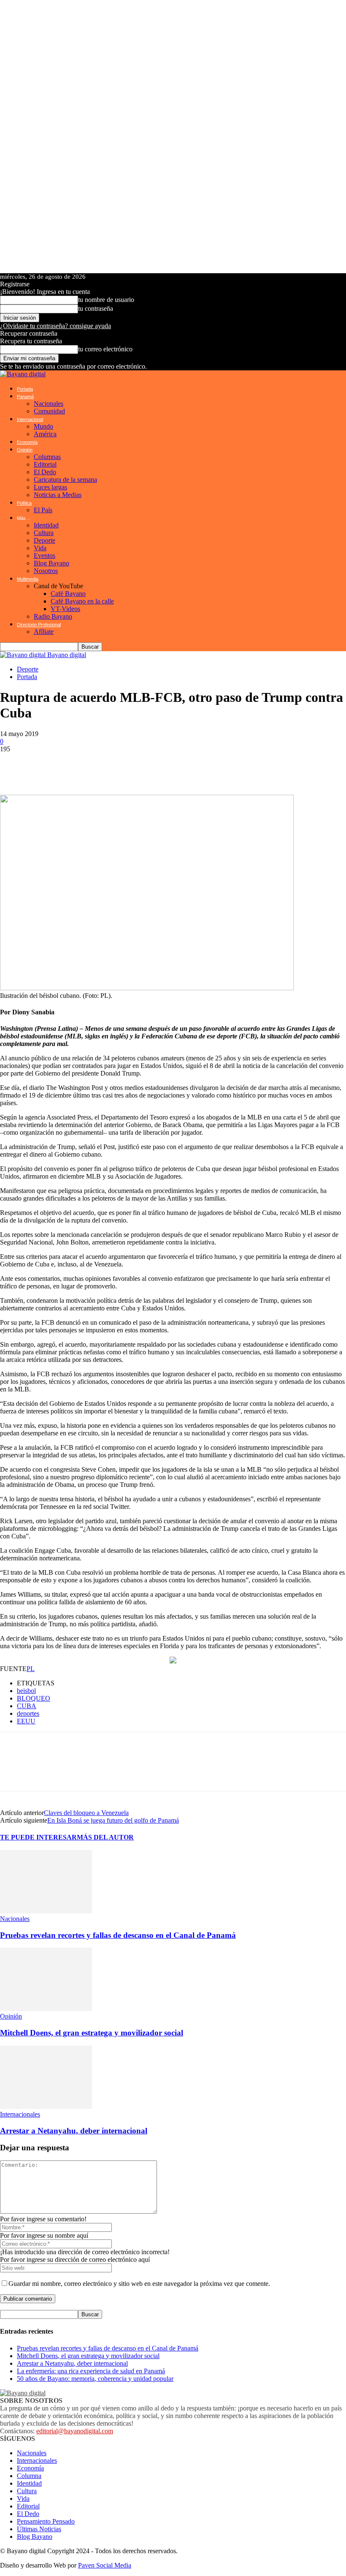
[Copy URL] (190, 766)
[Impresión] (165, 766)
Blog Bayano (51, 563)
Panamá (25, 397)
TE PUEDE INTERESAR (38, 1837)
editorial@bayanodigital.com (75, 2431)
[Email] (139, 766)
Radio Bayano (53, 616)
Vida (40, 548)
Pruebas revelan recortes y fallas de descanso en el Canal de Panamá (118, 1935)
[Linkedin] (114, 766)
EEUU (26, 1721)
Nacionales (49, 404)
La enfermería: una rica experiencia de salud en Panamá (91, 2371)
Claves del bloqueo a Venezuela (86, 1813)
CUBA (27, 1706)
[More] (221, 766)
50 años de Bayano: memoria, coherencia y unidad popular (95, 2379)
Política (24, 503)
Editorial (45, 464)
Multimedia (28, 579)
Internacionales (20, 2114)
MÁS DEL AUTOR (105, 1837)
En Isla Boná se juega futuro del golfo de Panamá (113, 1820)
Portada (25, 389)
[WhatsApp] (13, 766)
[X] (63, 766)
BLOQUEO (34, 1698)
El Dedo (45, 472)
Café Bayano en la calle (82, 601)
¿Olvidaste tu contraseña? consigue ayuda (55, 326)
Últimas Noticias (39, 2529)
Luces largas (50, 487)
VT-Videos (65, 609)
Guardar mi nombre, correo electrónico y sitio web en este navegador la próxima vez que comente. (139, 2284)
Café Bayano (68, 594)
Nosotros (46, 571)
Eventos (45, 556)
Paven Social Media (105, 2565)
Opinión (25, 450)
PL (31, 1669)
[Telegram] (89, 766)
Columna (29, 2476)
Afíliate (44, 632)
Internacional (30, 419)
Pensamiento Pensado (46, 2521)
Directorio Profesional (39, 625)
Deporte (45, 540)
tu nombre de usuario (106, 300)
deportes (28, 1713)
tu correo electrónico (105, 349)
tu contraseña (96, 308)
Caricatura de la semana (65, 480)
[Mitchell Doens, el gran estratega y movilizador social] (46, 2009)
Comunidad (49, 411)
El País (43, 510)
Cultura (44, 533)
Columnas (47, 457)
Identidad (46, 525)
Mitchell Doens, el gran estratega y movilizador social (92, 2033)
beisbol (26, 1691)
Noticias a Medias (58, 495)
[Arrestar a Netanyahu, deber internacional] (46, 2107)
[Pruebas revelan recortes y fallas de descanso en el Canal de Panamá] (46, 1911)
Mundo (43, 426)
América (45, 434)
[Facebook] (38, 766)
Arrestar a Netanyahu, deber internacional (74, 2131)
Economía (27, 442)
